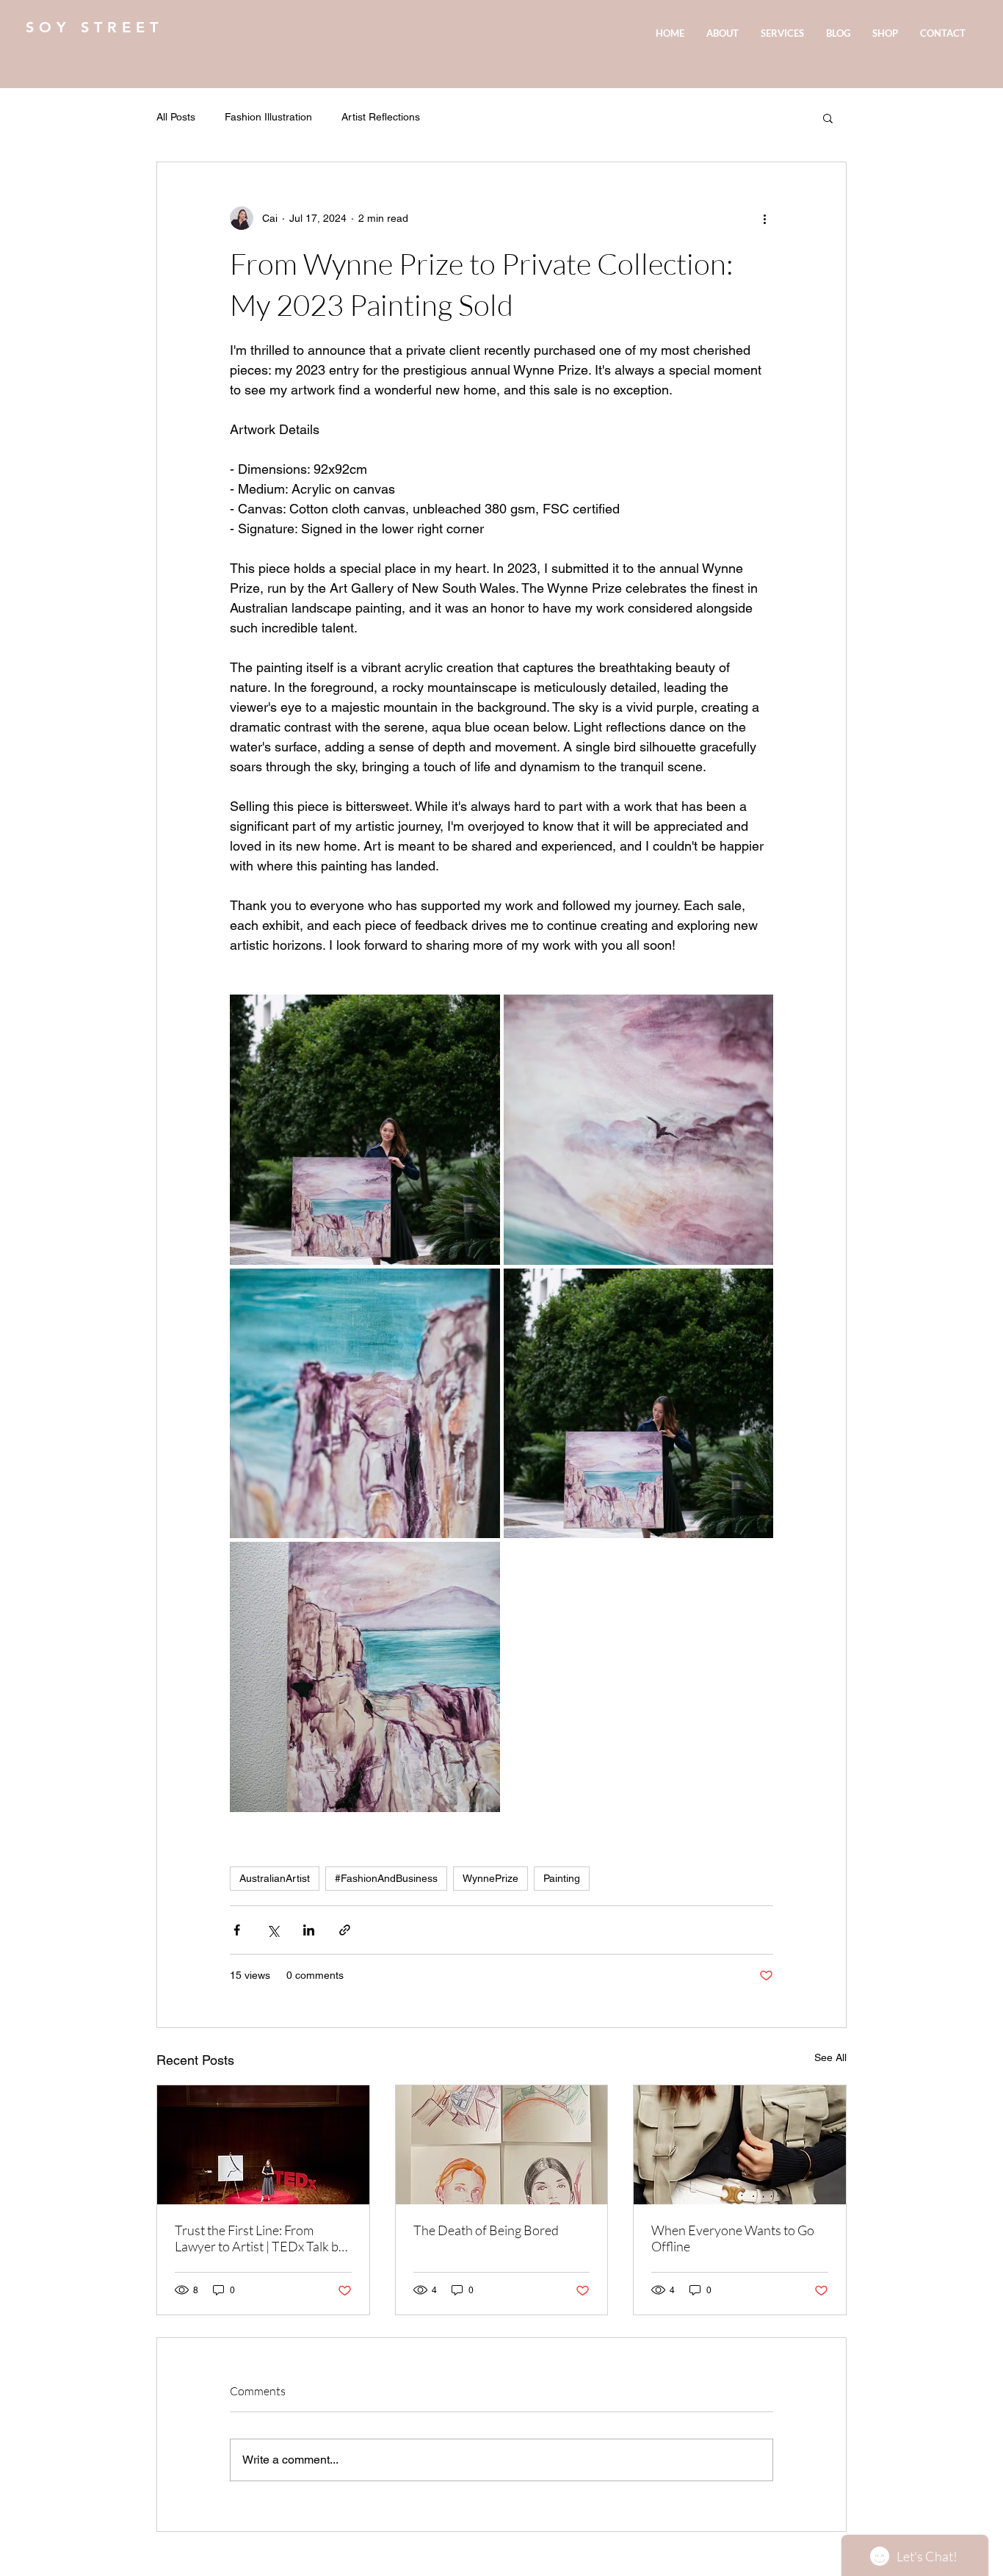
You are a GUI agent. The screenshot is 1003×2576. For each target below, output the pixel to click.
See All (830, 2057)
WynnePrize (490, 1878)
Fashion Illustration (268, 117)
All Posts (176, 117)
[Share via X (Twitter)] (273, 1930)
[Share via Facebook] (237, 1930)
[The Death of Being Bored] (502, 2145)
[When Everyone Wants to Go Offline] (740, 2145)
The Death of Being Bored (486, 2230)
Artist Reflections (381, 117)
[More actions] (764, 218)
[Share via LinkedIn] (309, 1930)
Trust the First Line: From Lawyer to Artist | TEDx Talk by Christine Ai (260, 2238)
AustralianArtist (275, 1878)
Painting (562, 1878)
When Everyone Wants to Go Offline (733, 2238)
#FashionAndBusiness (386, 1878)
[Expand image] (365, 1130)
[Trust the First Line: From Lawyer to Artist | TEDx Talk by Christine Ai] (263, 2145)
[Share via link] (345, 1930)
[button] (828, 118)
